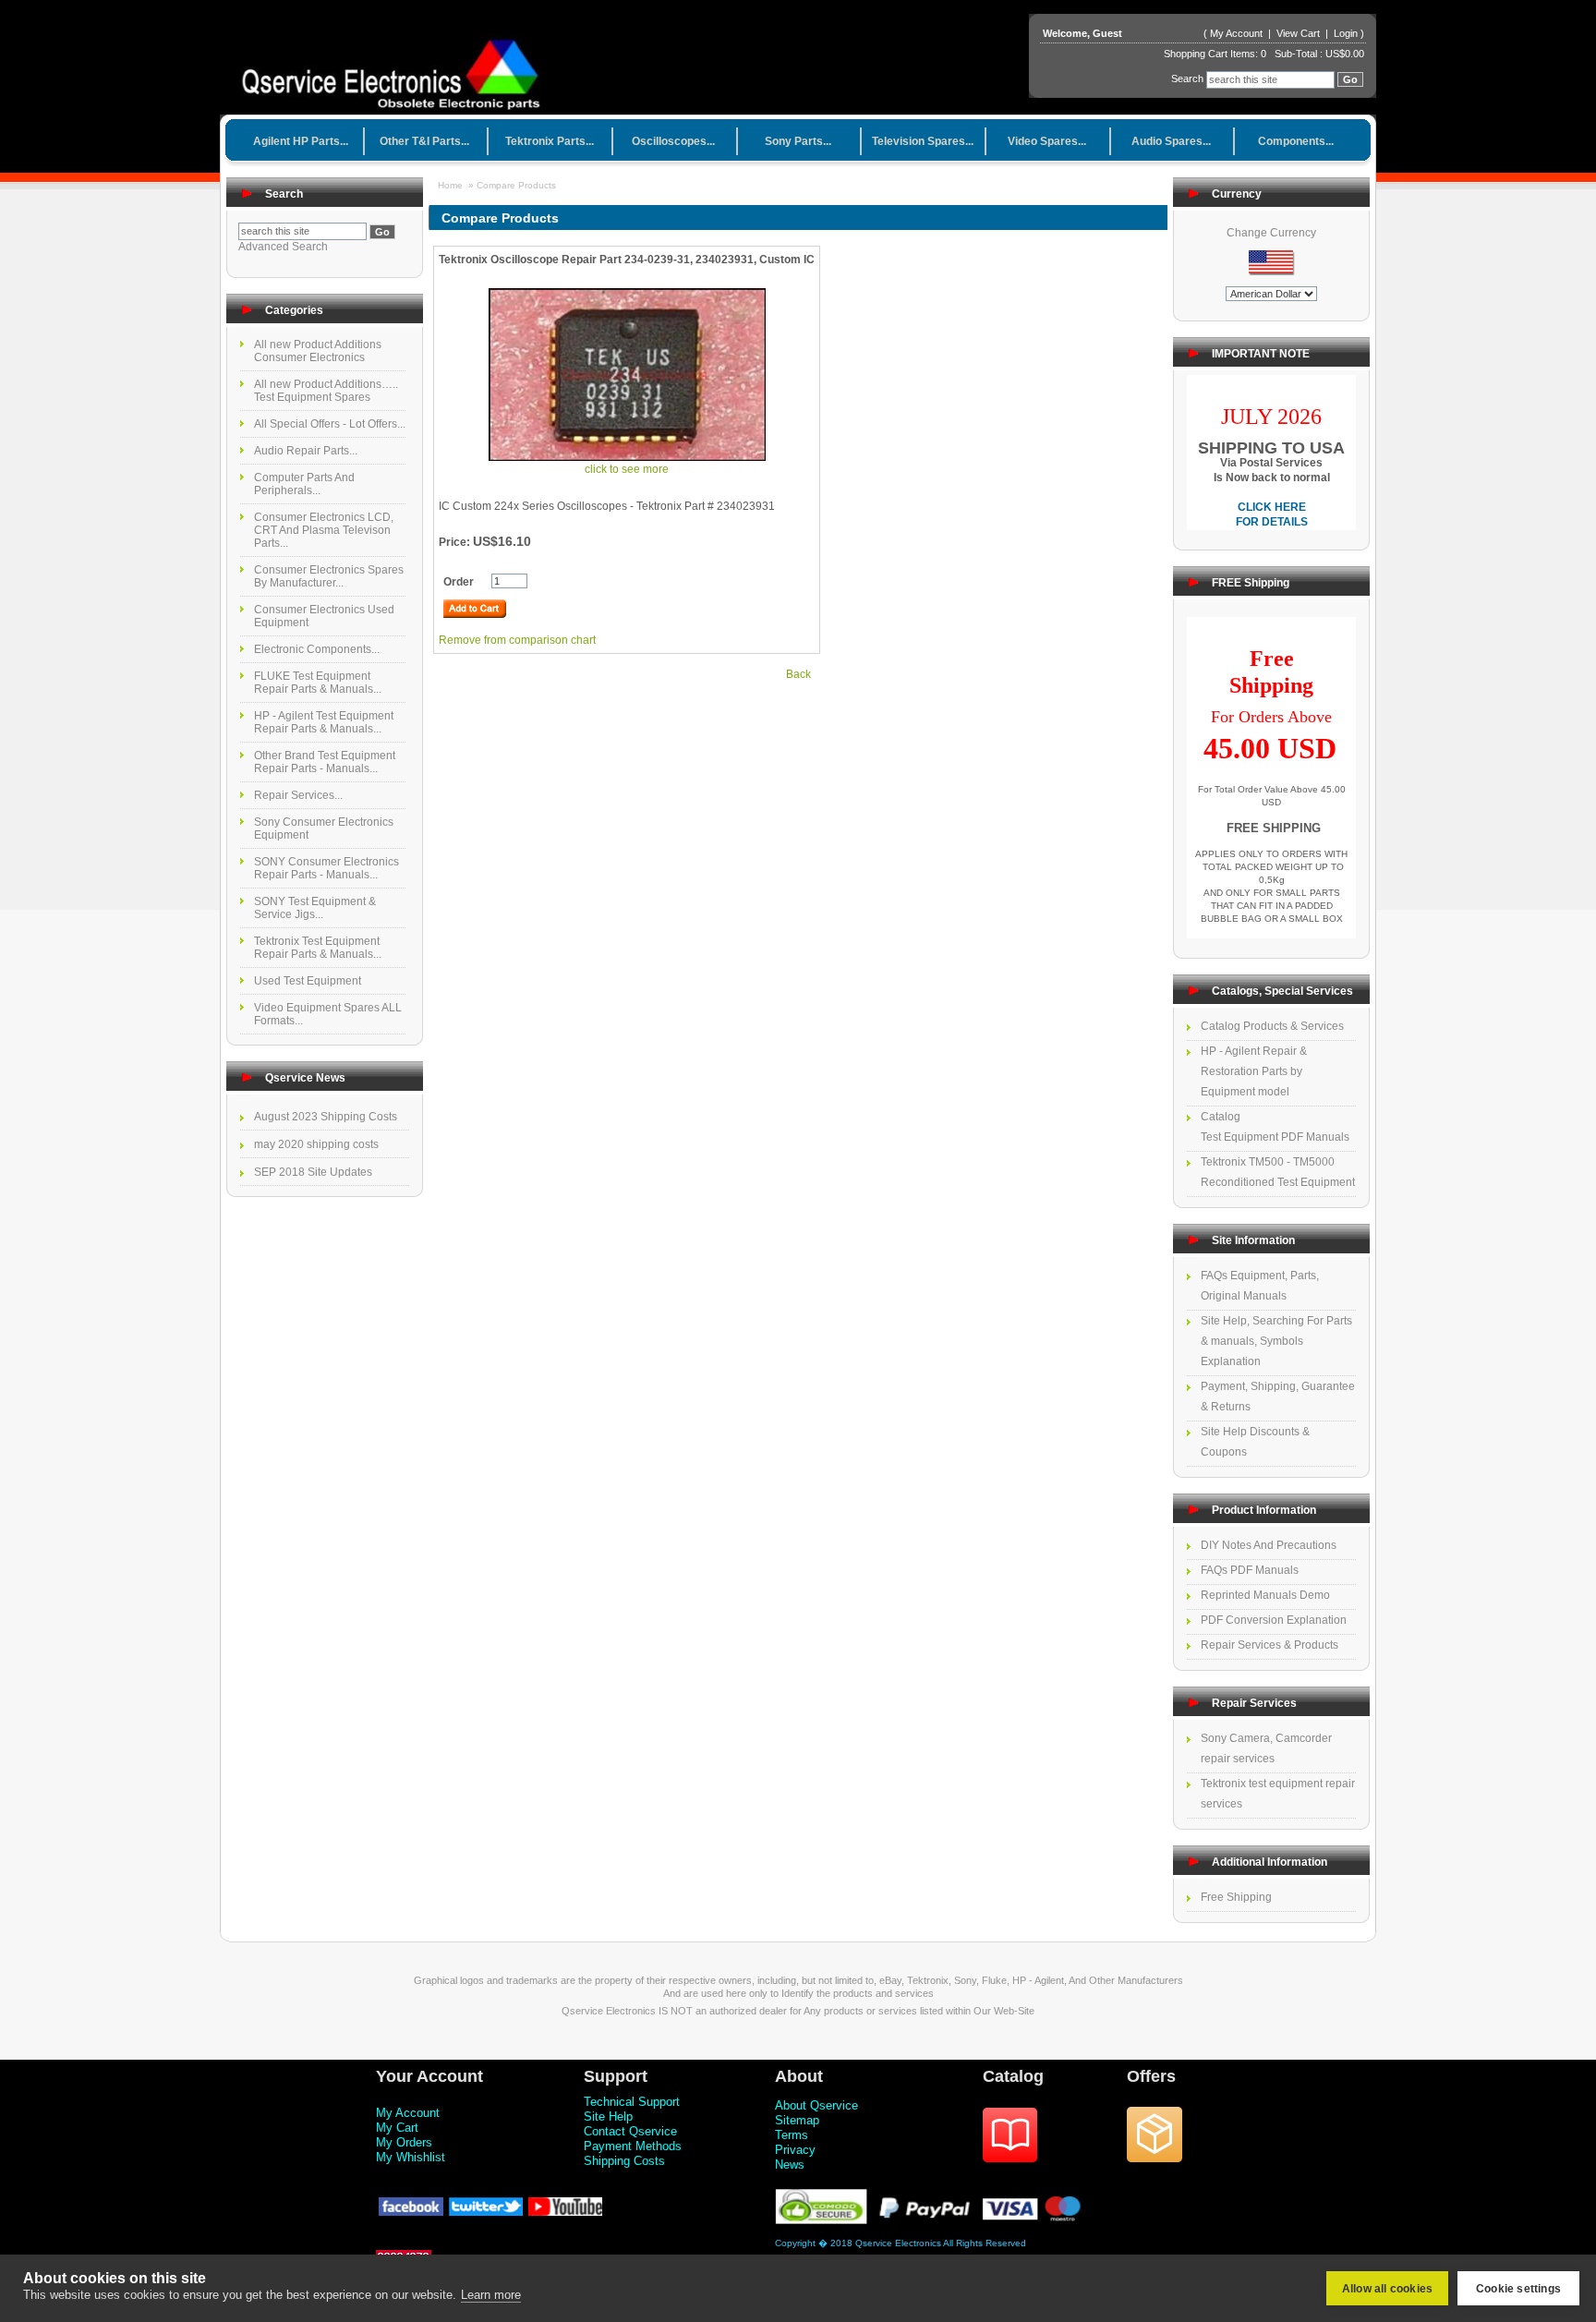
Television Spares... (923, 141)
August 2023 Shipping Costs (326, 1117)
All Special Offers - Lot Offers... (330, 424)
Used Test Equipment (308, 981)
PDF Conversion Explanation (1274, 1620)
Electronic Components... (317, 649)
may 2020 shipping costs (316, 1144)
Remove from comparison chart (517, 640)
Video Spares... (1047, 141)
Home (450, 185)
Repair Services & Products (1270, 1645)
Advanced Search (283, 247)
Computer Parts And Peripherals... (304, 484)
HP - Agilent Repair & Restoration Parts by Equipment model (1254, 1071)
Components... (1296, 141)
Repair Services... (298, 795)
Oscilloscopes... (673, 141)
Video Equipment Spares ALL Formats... (328, 1014)
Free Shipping (1236, 1897)
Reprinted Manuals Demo (1265, 1595)
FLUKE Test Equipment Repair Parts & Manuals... (318, 683)
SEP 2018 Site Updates (313, 1172)
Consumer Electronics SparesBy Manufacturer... (329, 576)
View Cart (1300, 33)
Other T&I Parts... (424, 141)
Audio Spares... (1171, 141)
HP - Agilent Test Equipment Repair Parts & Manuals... (324, 722)
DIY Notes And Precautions (1269, 1545)
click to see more (627, 469)
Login (1346, 33)
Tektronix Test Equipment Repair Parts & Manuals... (318, 948)
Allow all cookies (1387, 2289)
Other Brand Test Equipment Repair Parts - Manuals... (325, 762)
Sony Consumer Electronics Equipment (324, 828)
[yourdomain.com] (398, 68)
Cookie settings (1518, 2289)
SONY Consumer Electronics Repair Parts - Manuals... (326, 868)
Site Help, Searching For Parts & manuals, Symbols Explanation (1276, 1341)
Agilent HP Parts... (301, 141)
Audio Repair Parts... (306, 451)
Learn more (491, 2295)
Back (798, 674)
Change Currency (1271, 233)
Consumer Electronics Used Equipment (324, 616)
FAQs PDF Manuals (1250, 1570)
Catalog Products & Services (1272, 1026)
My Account (1236, 33)
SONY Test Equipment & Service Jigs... (315, 908)
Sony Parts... (798, 141)
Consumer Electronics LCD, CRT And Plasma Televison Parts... (324, 530)
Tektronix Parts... (550, 141)
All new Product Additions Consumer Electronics (318, 351)
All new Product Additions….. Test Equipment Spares (326, 391)
